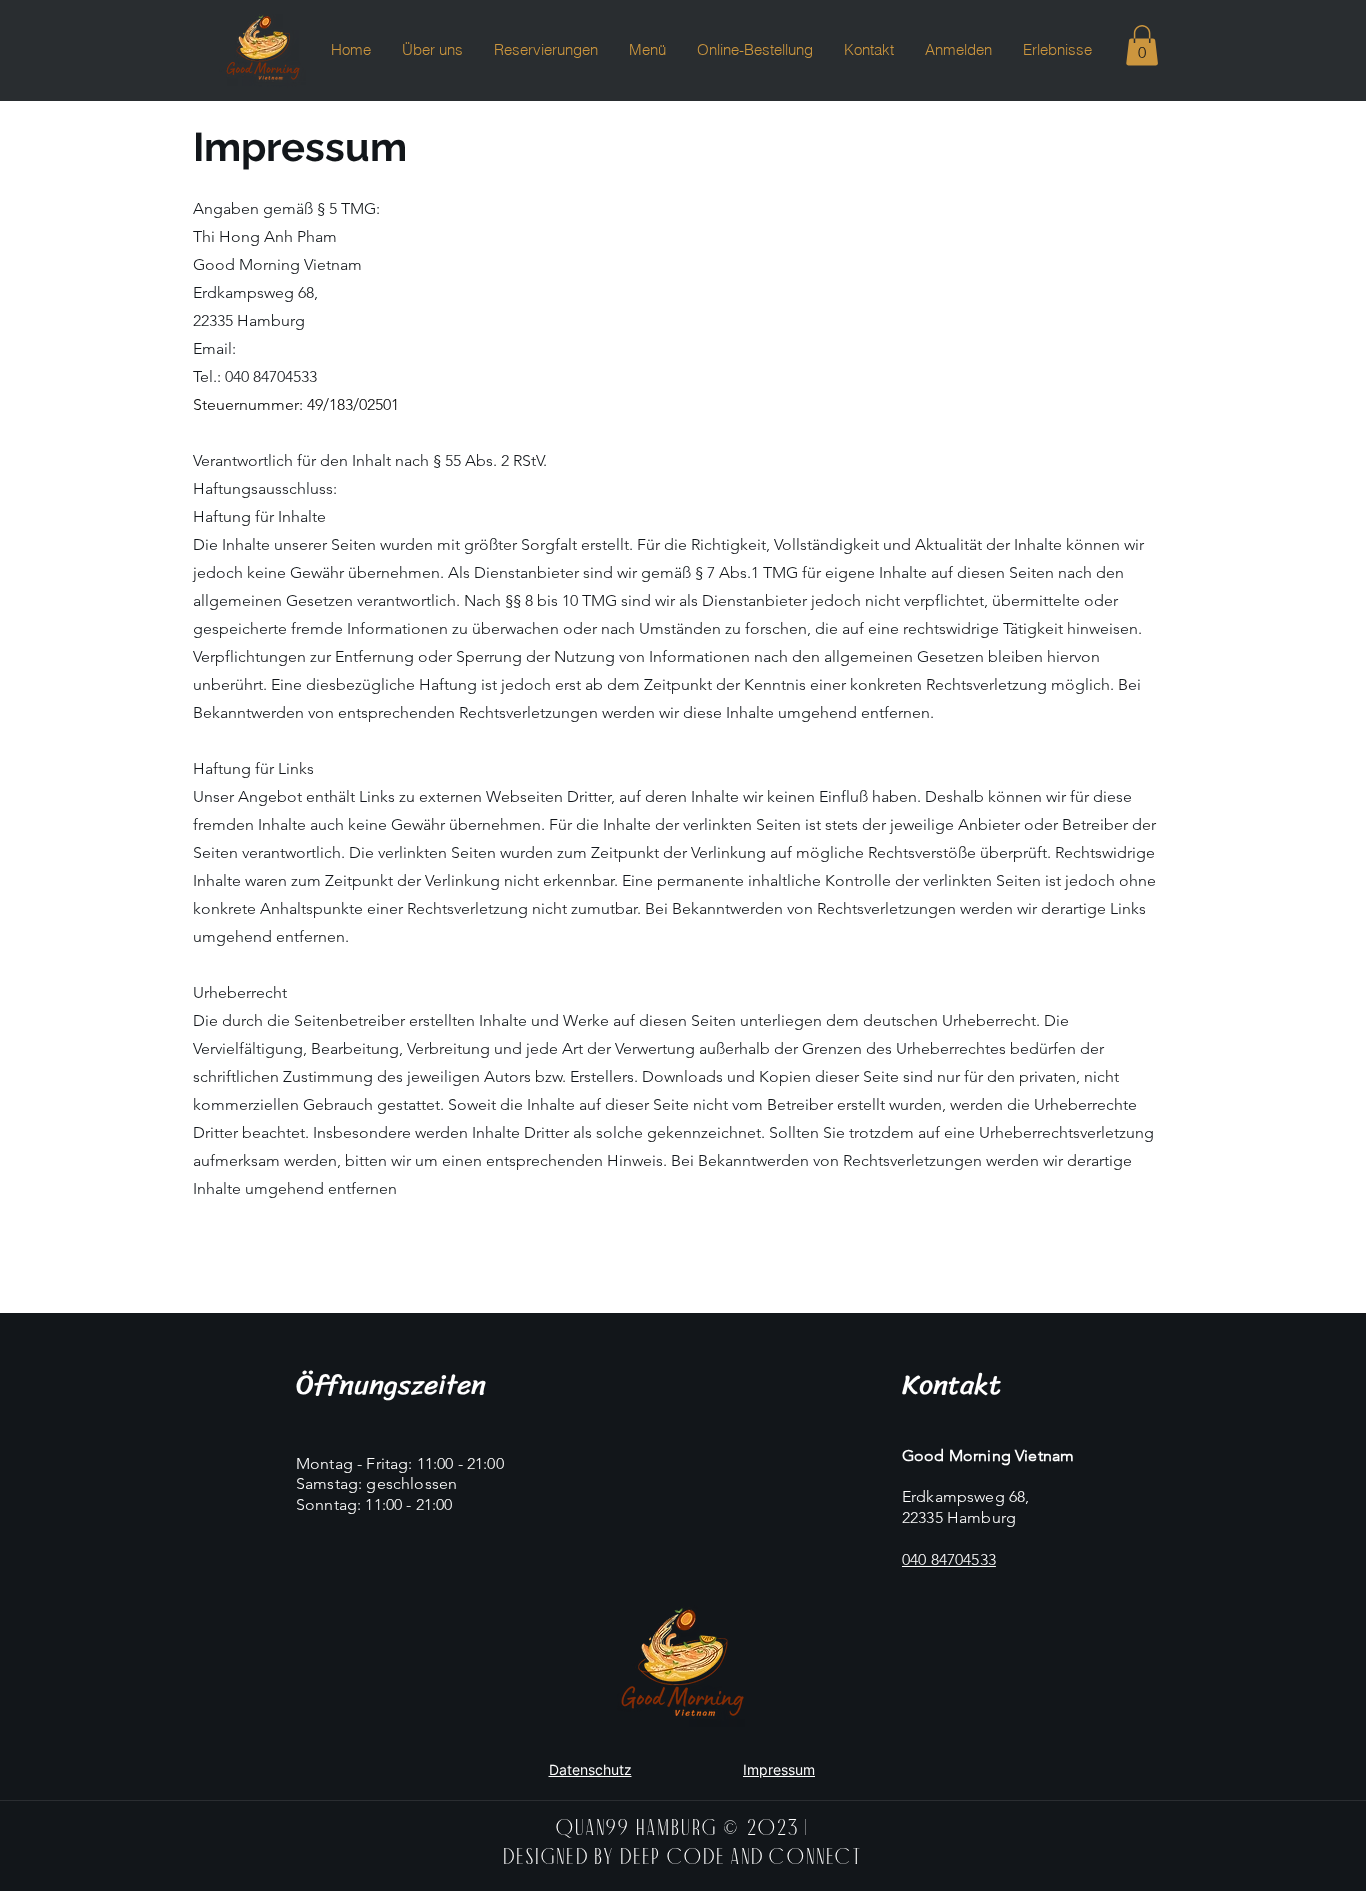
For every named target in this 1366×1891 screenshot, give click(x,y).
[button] (1142, 45)
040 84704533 (271, 376)
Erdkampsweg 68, (965, 1496)
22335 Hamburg (959, 1517)
